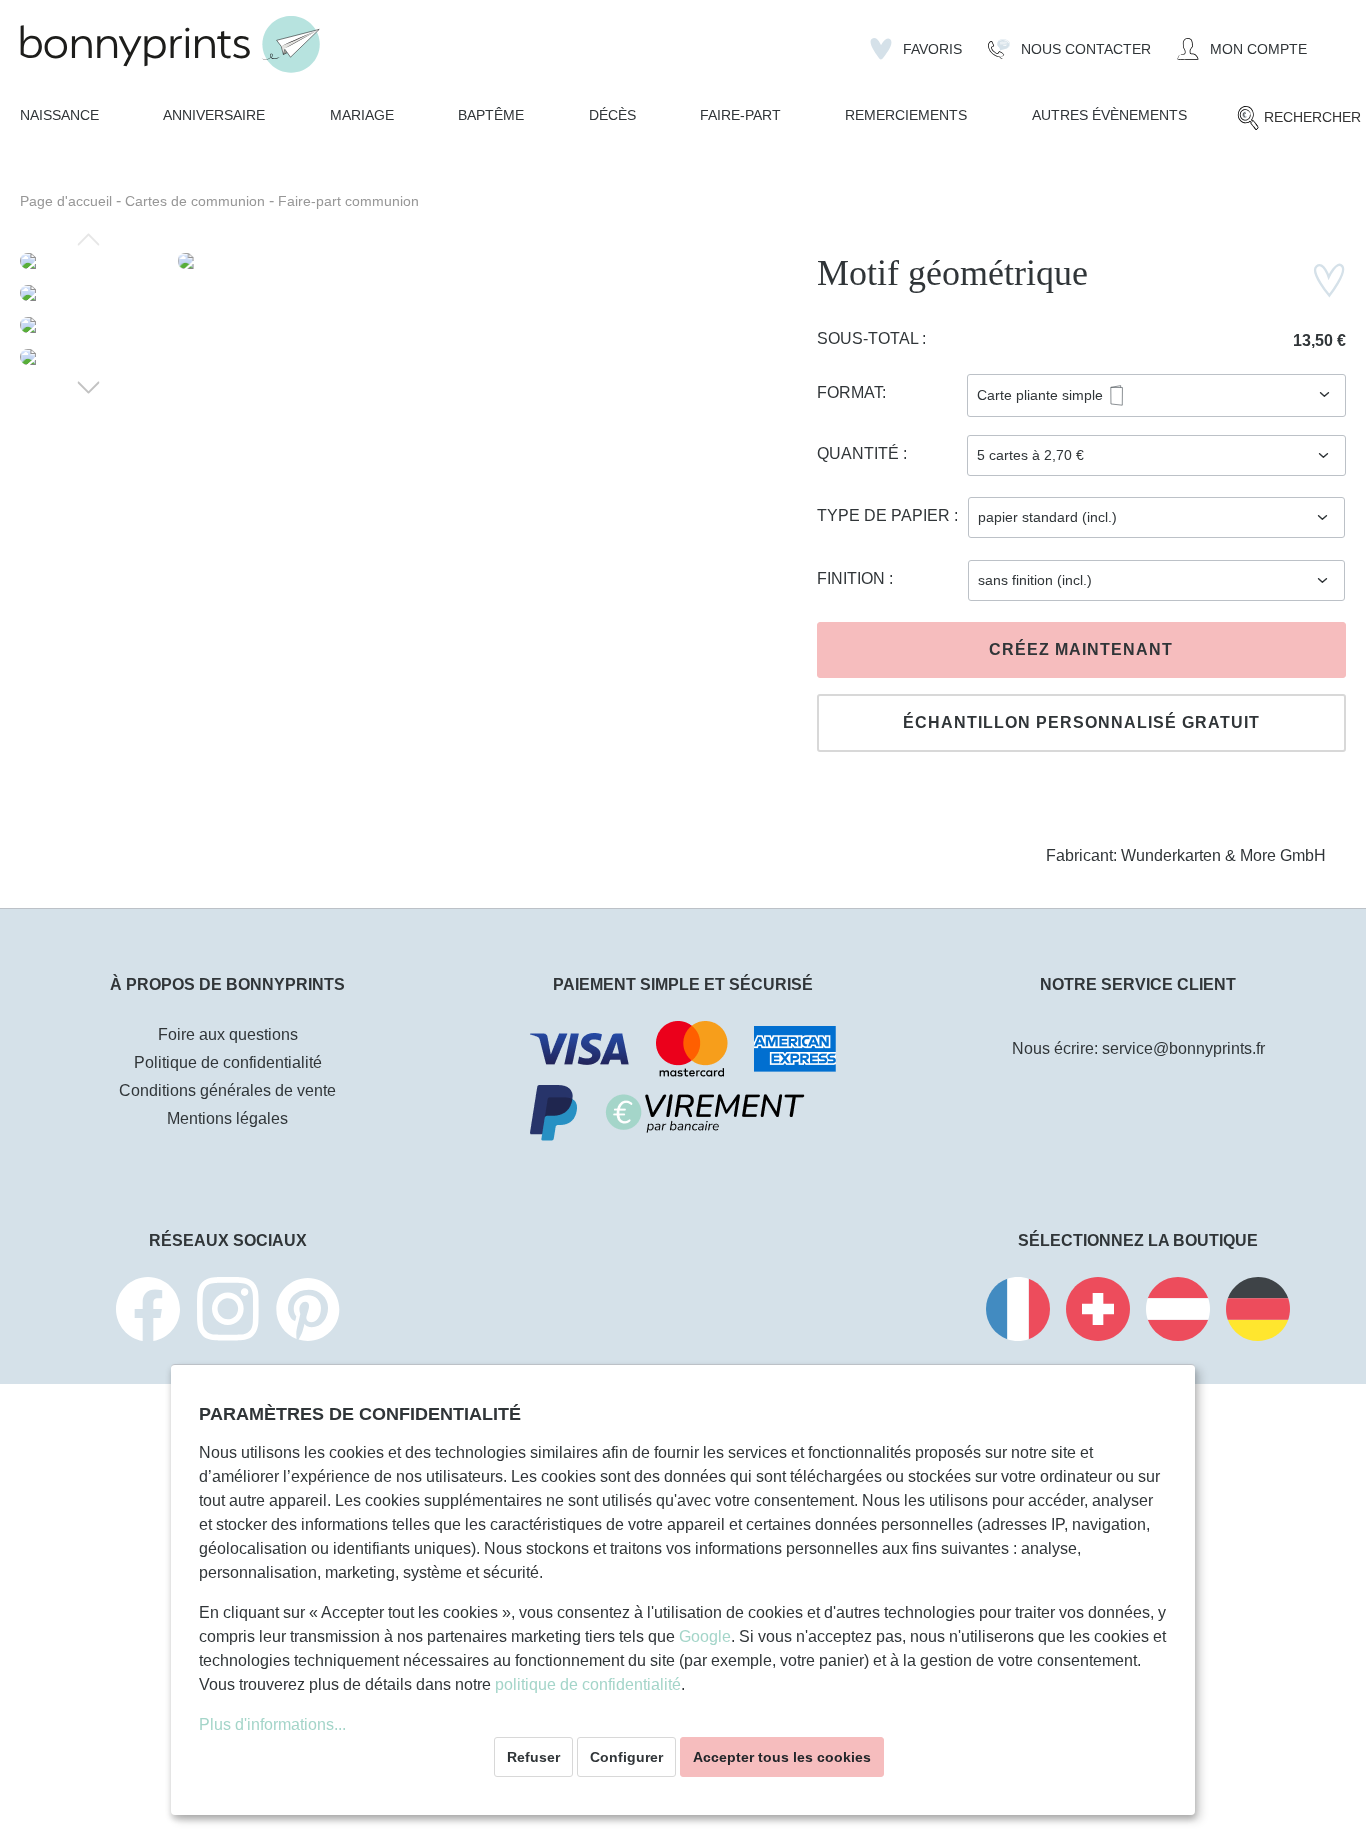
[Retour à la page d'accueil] (170, 44)
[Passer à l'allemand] (1258, 1312)
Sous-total (869, 338)
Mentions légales (227, 1118)
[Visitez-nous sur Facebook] (148, 1312)
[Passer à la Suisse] (1098, 1312)
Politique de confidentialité (228, 1062)
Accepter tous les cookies (782, 1757)
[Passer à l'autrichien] (1178, 1312)
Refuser (533, 1757)
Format (849, 392)
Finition (853, 578)
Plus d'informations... (272, 1724)
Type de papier (885, 515)
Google (705, 1636)
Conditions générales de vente (227, 1090)
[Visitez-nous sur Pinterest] (308, 1312)
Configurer (626, 1757)
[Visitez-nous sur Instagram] (228, 1312)
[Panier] (1333, 41)
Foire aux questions (228, 1034)
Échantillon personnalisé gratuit (1081, 722)
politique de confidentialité (588, 1684)
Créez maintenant (1081, 649)
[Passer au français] (1018, 1312)
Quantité (860, 453)
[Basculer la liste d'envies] (1329, 280)
